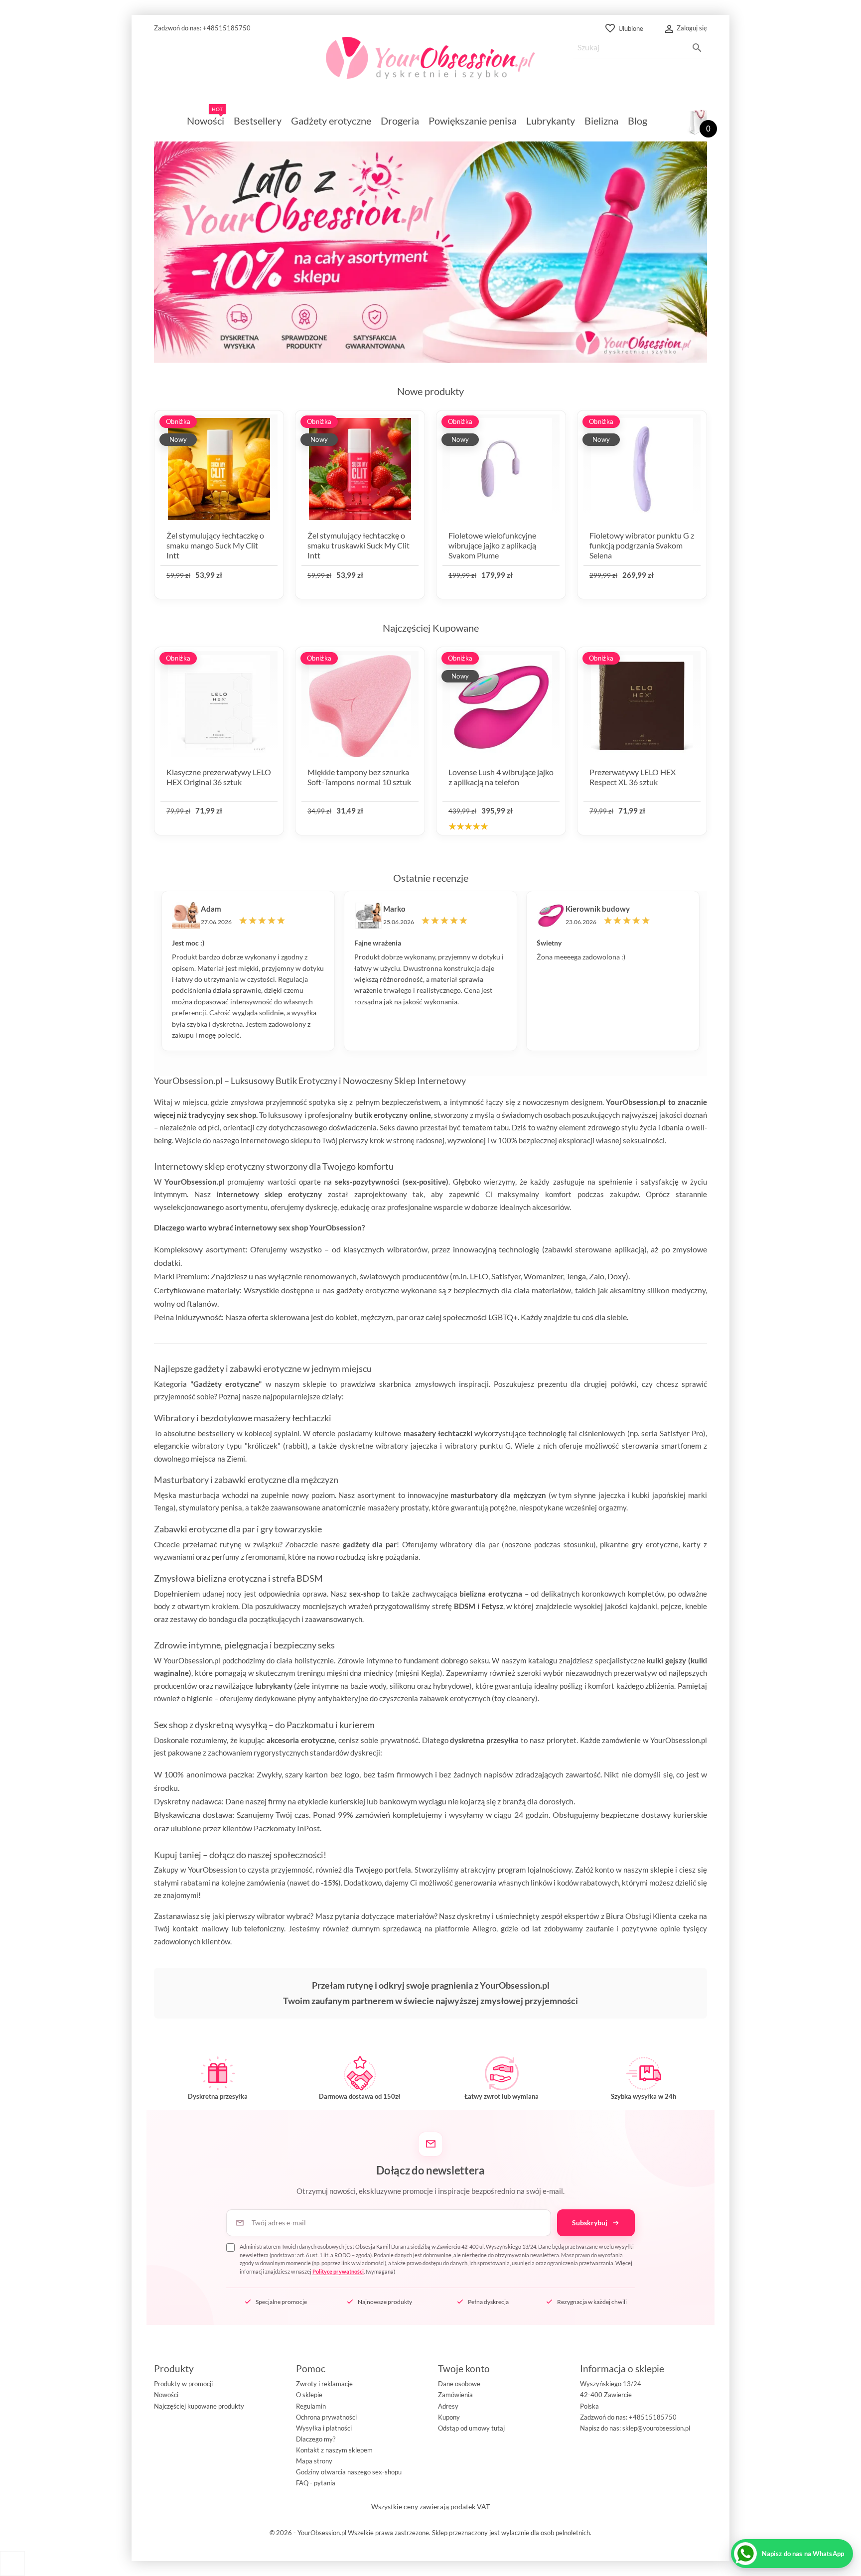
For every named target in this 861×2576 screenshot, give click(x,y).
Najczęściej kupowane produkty (199, 2406)
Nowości (166, 2395)
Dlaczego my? (316, 2439)
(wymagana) (437, 2259)
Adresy (448, 2406)
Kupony (449, 2417)
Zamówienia (455, 2395)
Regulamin (311, 2406)
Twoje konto (464, 2369)
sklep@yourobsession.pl (656, 2428)
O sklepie (309, 2395)
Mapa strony (314, 2461)
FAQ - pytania (316, 2483)
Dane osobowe (459, 2384)
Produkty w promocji (183, 2384)
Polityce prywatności (338, 2271)
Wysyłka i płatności (324, 2428)
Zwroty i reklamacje (324, 2384)
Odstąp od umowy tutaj (471, 2428)
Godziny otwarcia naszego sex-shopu (349, 2472)
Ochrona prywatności (326, 2417)
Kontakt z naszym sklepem (334, 2450)
